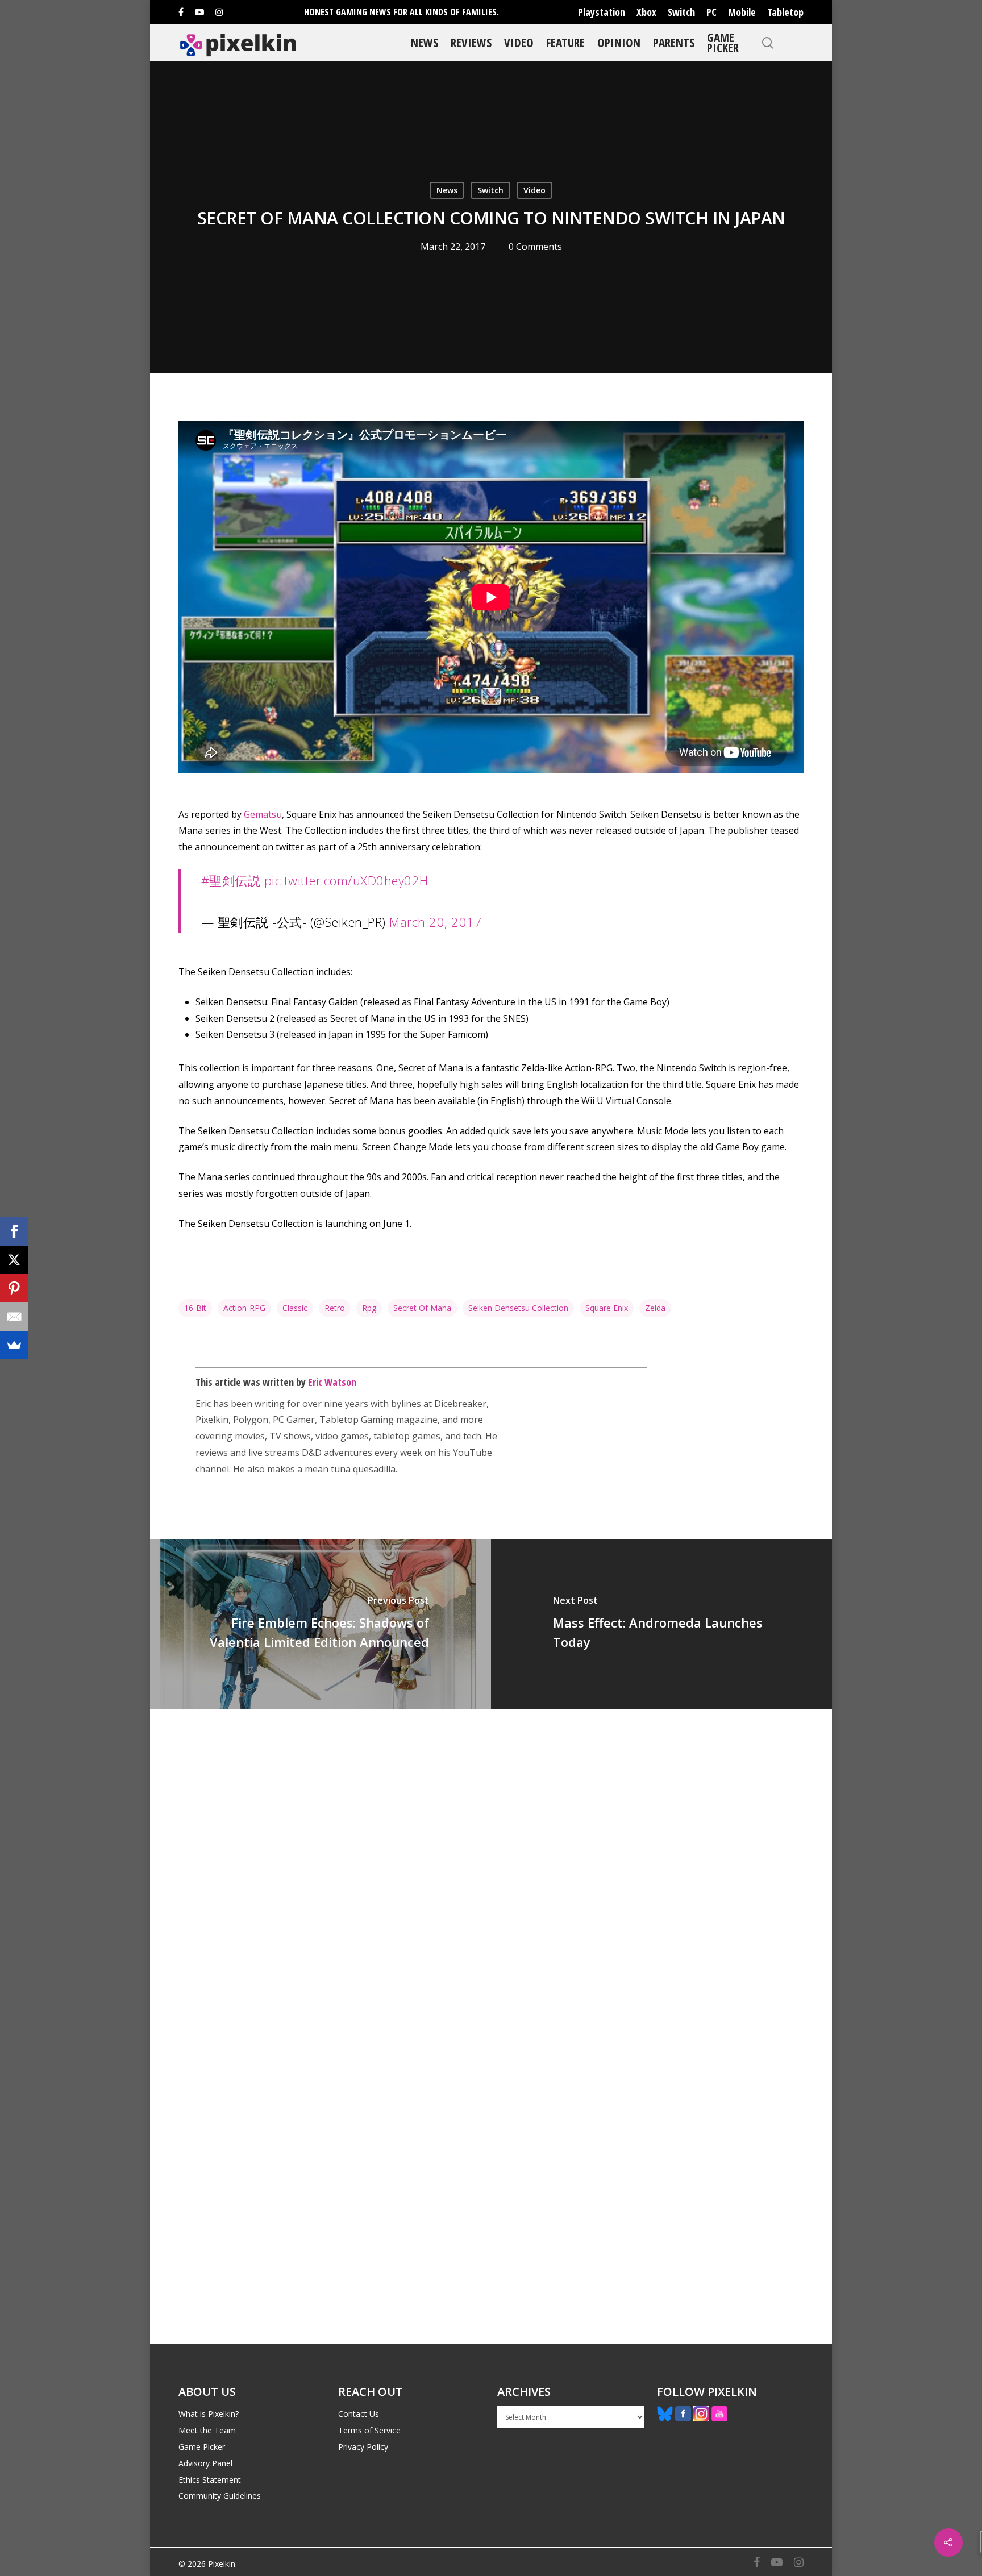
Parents (674, 42)
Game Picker (723, 42)
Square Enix (607, 1308)
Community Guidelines (220, 2496)
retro (335, 1308)
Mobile (742, 12)
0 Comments (535, 247)
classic (295, 1308)
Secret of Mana (422, 1308)
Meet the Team (207, 2430)
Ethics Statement (210, 2480)
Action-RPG (244, 1308)
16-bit (195, 1308)
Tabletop (785, 12)
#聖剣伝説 (231, 880)
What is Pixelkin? (209, 2414)
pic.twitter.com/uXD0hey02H (346, 880)
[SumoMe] (14, 1345)
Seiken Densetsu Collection (518, 1308)
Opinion (619, 42)
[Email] (14, 1317)
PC (711, 12)
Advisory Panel (205, 2463)
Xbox (646, 12)
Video (519, 42)
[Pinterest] (14, 1288)
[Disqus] (491, 1868)
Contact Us (359, 2414)
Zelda (655, 1308)
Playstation (602, 12)
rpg (369, 1308)
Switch (681, 12)
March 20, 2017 (436, 922)
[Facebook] (14, 1231)
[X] (14, 1260)
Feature (565, 42)
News (425, 42)
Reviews (471, 42)
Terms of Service (369, 2430)
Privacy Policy (363, 2447)
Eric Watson (332, 1382)
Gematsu (263, 814)
